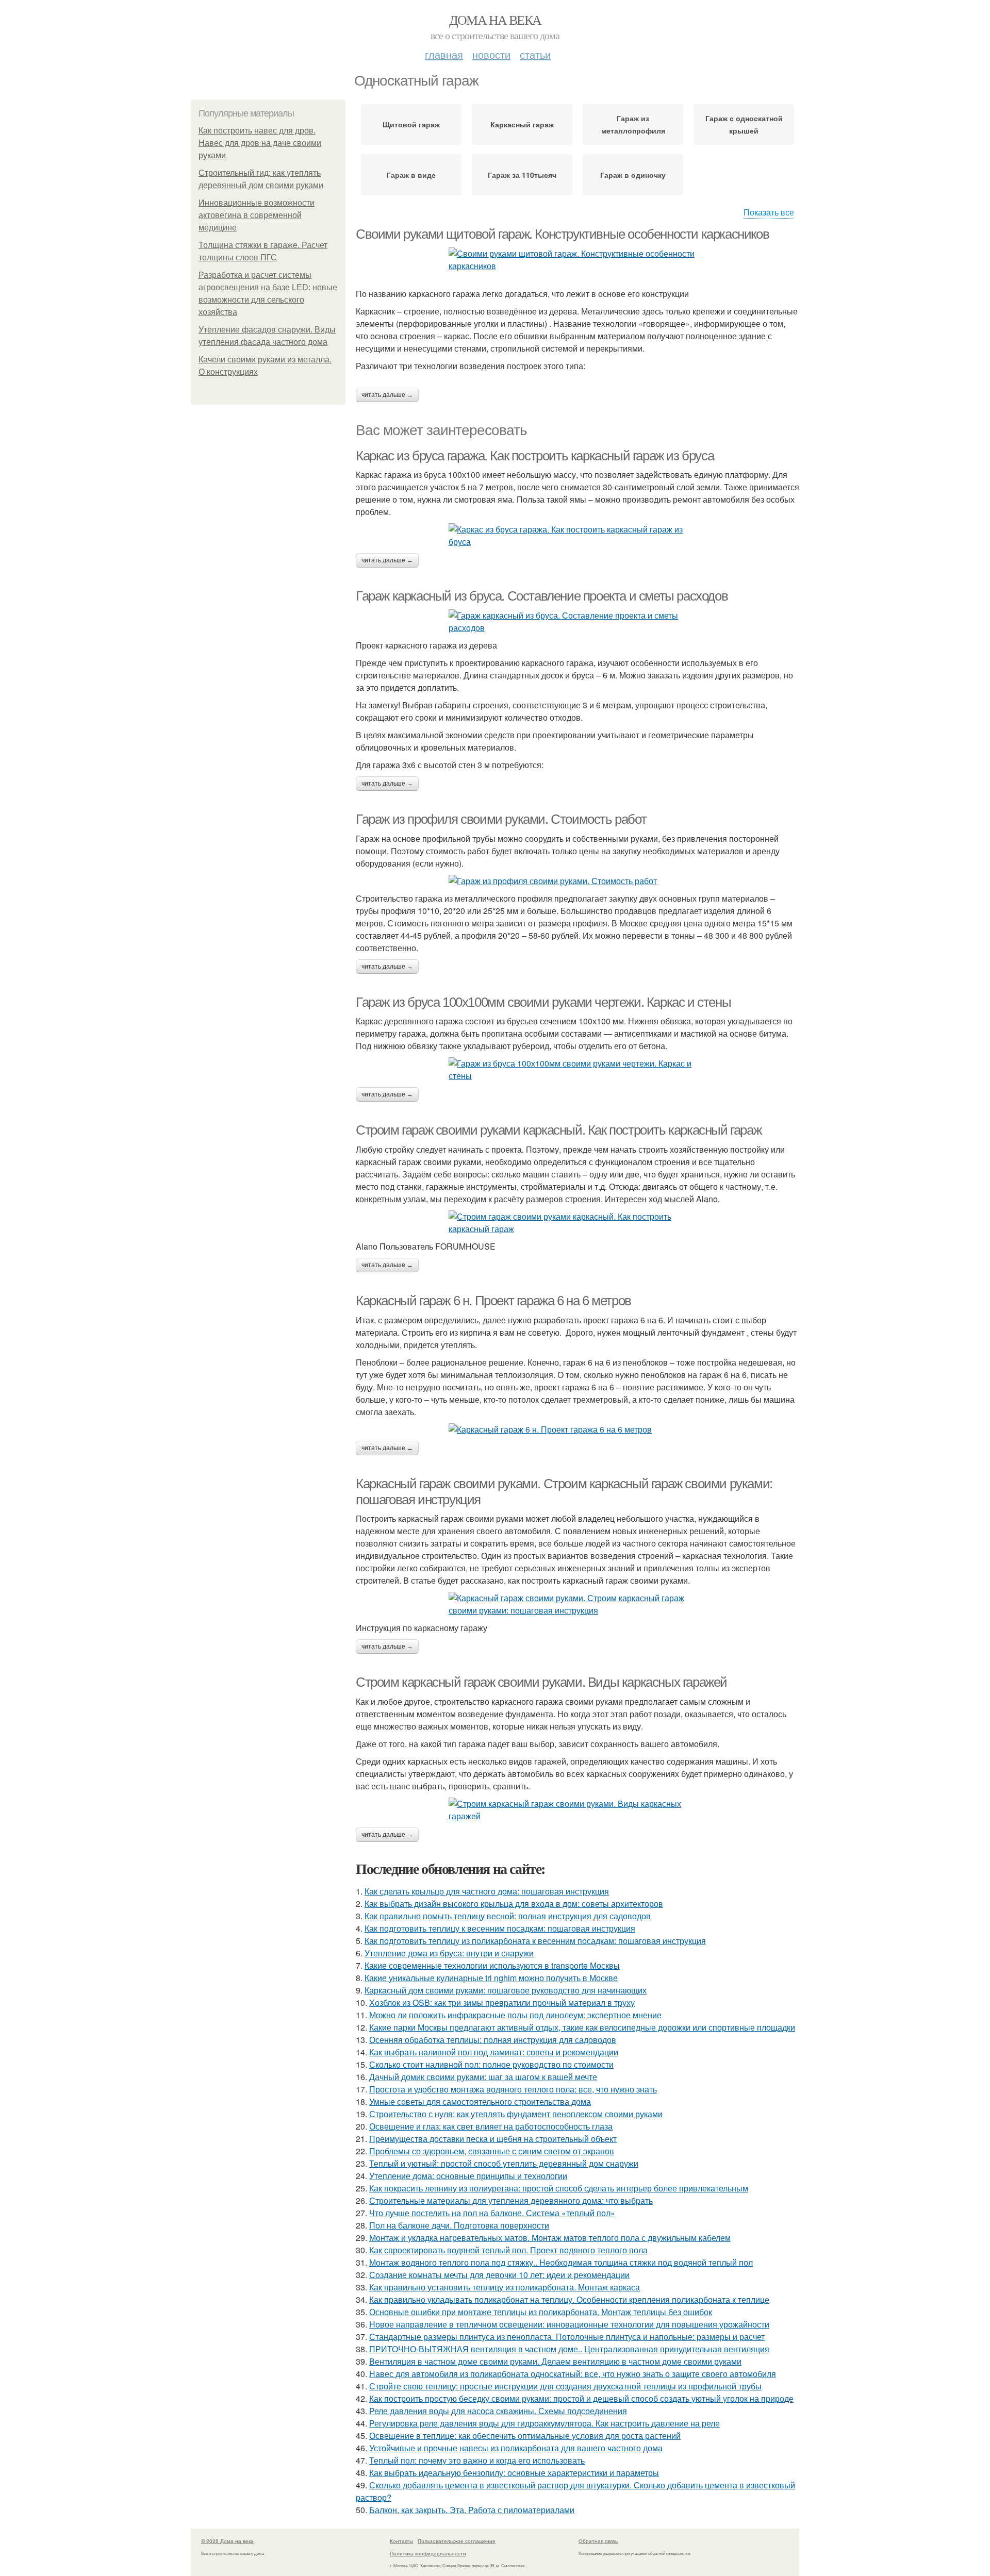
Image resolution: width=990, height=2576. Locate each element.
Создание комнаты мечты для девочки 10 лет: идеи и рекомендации (499, 2275)
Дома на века (495, 20)
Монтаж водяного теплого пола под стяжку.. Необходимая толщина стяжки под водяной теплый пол (561, 2262)
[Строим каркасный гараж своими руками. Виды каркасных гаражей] (577, 1810)
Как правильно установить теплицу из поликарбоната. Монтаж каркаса (505, 2287)
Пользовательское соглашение (457, 2541)
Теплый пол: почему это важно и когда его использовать (477, 2460)
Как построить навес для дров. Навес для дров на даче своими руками (260, 143)
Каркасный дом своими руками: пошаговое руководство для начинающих (506, 1990)
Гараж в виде (411, 175)
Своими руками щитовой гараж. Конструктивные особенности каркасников (562, 234)
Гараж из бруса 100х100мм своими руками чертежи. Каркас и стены (543, 1002)
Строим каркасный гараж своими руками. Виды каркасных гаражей (541, 1682)
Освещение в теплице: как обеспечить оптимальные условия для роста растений (525, 2436)
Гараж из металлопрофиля (633, 124)
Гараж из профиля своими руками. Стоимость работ (501, 819)
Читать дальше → (387, 395)
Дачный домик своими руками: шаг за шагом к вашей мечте (483, 2077)
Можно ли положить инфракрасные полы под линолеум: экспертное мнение (515, 2015)
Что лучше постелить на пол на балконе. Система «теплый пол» (492, 2213)
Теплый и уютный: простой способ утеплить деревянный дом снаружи (504, 2163)
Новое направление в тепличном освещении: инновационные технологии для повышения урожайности (569, 2324)
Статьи (535, 54)
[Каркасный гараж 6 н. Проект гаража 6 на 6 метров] (577, 1430)
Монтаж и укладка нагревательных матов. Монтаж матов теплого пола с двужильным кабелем (550, 2238)
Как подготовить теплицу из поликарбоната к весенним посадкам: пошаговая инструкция (535, 1941)
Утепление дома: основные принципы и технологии (468, 2176)
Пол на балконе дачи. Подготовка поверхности (459, 2225)
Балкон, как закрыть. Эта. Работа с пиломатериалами (472, 2510)
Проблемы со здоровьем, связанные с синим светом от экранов (492, 2151)
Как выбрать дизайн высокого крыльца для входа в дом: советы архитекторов (514, 1904)
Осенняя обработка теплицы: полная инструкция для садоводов (493, 2040)
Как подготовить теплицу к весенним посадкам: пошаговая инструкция (500, 1928)
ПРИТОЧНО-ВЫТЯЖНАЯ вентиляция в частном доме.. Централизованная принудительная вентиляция (569, 2349)
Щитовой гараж (411, 124)
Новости (491, 54)
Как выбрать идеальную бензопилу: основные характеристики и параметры (514, 2473)
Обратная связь (598, 2541)
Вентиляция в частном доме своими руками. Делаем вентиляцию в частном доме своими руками (555, 2361)
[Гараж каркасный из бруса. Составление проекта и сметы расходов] (577, 622)
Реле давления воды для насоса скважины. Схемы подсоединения (498, 2411)
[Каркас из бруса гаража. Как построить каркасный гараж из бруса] (577, 536)
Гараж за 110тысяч (522, 175)
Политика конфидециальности (428, 2553)
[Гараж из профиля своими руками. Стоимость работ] (577, 881)
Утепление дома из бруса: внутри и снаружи (449, 1953)
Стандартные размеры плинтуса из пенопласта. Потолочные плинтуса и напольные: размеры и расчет (567, 2337)
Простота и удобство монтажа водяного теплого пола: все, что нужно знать (513, 2089)
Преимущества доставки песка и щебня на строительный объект (493, 2139)
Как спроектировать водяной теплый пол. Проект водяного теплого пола (508, 2250)
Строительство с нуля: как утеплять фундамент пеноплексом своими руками (516, 2114)
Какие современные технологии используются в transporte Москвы (492, 1965)
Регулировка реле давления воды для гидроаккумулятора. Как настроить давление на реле (544, 2423)
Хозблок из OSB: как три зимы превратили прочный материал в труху (502, 2002)
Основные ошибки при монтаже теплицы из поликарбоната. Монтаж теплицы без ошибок (541, 2312)
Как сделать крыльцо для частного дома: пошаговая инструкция (487, 1891)
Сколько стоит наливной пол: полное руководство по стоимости (491, 2064)
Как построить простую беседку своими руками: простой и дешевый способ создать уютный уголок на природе (581, 2398)
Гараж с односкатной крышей (744, 124)
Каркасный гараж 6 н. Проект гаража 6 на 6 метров (493, 1301)
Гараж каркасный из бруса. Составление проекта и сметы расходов (542, 596)
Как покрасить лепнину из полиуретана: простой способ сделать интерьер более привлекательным (559, 2188)
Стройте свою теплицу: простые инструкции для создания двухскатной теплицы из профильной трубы (565, 2386)
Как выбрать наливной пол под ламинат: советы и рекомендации (494, 2052)
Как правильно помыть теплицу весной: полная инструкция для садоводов (508, 1916)
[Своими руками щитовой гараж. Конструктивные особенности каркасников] (577, 260)
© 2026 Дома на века (227, 2541)
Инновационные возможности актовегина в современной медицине (257, 215)
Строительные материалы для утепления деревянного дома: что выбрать (511, 2200)
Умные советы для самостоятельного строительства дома (480, 2101)
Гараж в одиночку (633, 175)
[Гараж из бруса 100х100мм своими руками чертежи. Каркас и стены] (577, 1070)
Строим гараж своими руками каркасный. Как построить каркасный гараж (558, 1130)
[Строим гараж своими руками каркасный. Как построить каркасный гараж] (577, 1223)
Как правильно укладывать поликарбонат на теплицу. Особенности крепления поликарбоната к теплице (569, 2299)
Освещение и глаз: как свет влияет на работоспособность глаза (491, 2126)
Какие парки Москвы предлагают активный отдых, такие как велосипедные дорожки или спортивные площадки (582, 2027)
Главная (444, 54)
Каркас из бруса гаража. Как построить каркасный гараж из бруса (535, 456)
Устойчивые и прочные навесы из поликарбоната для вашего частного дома (516, 2448)
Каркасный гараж (522, 124)
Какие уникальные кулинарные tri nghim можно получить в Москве (491, 1978)
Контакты (401, 2541)
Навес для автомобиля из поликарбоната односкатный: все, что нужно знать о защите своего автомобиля (573, 2374)
